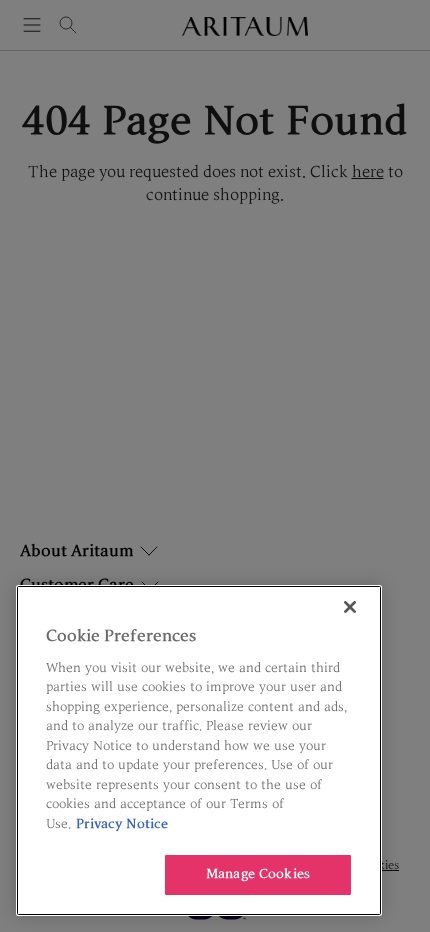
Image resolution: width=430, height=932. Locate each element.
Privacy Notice (122, 824)
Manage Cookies (258, 874)
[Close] (350, 607)
